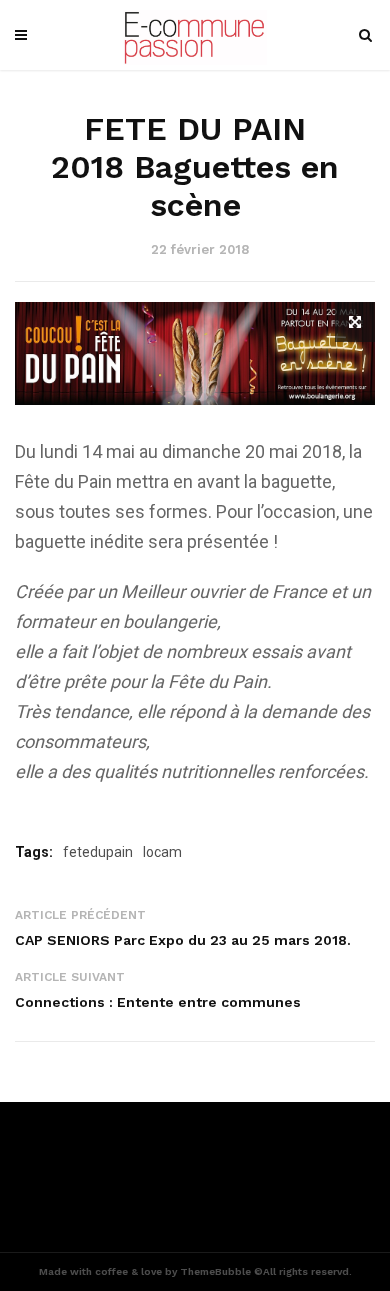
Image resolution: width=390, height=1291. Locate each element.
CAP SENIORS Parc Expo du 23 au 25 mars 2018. (183, 940)
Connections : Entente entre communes (158, 1002)
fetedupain (98, 852)
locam (162, 852)
